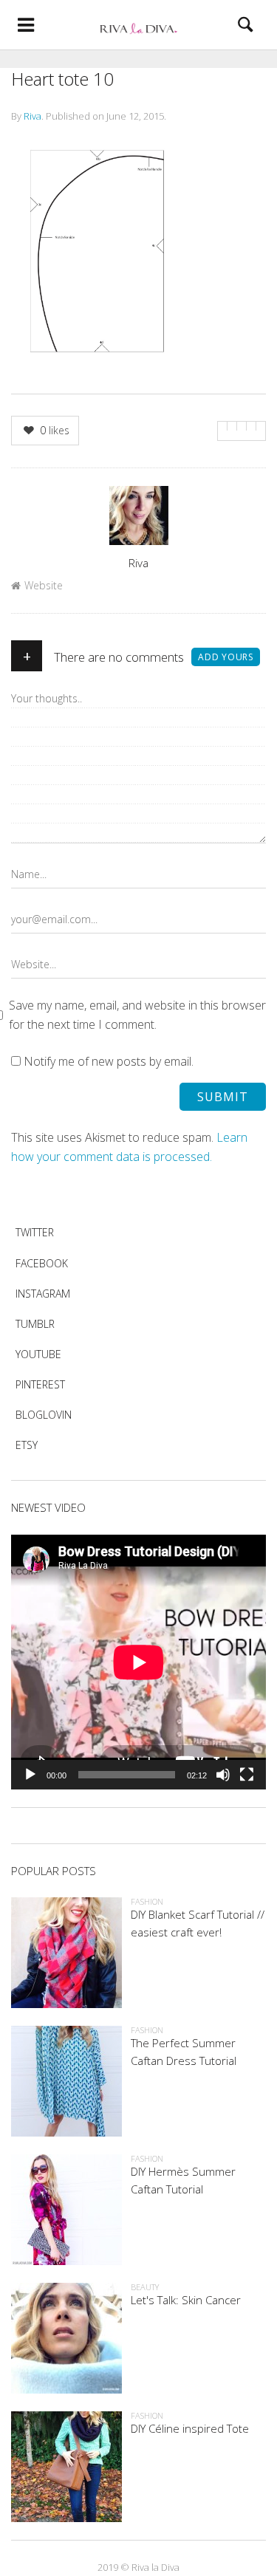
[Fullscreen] (247, 1775)
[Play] (30, 1775)
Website (44, 585)
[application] (138, 1662)
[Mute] (223, 1775)
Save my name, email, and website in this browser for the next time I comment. (137, 1015)
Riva (33, 116)
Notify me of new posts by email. (109, 1061)
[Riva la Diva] (138, 25)
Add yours (226, 657)
